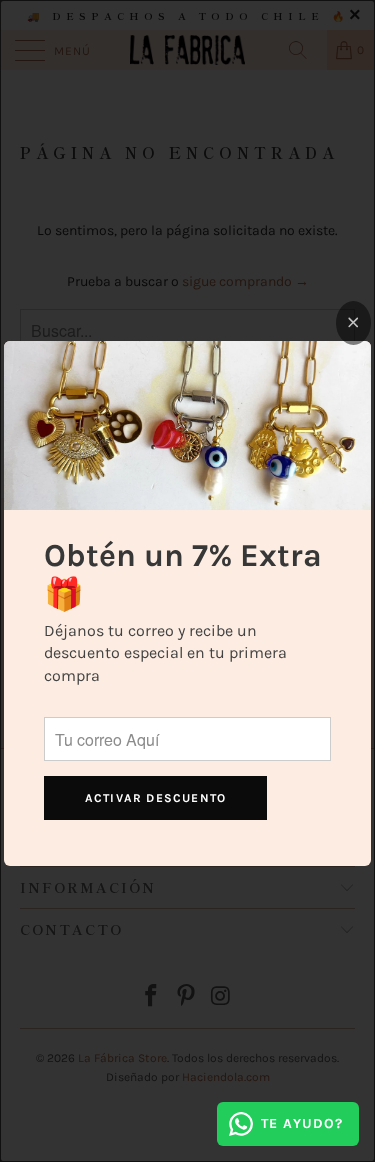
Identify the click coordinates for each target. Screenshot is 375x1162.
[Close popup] (353, 323)
